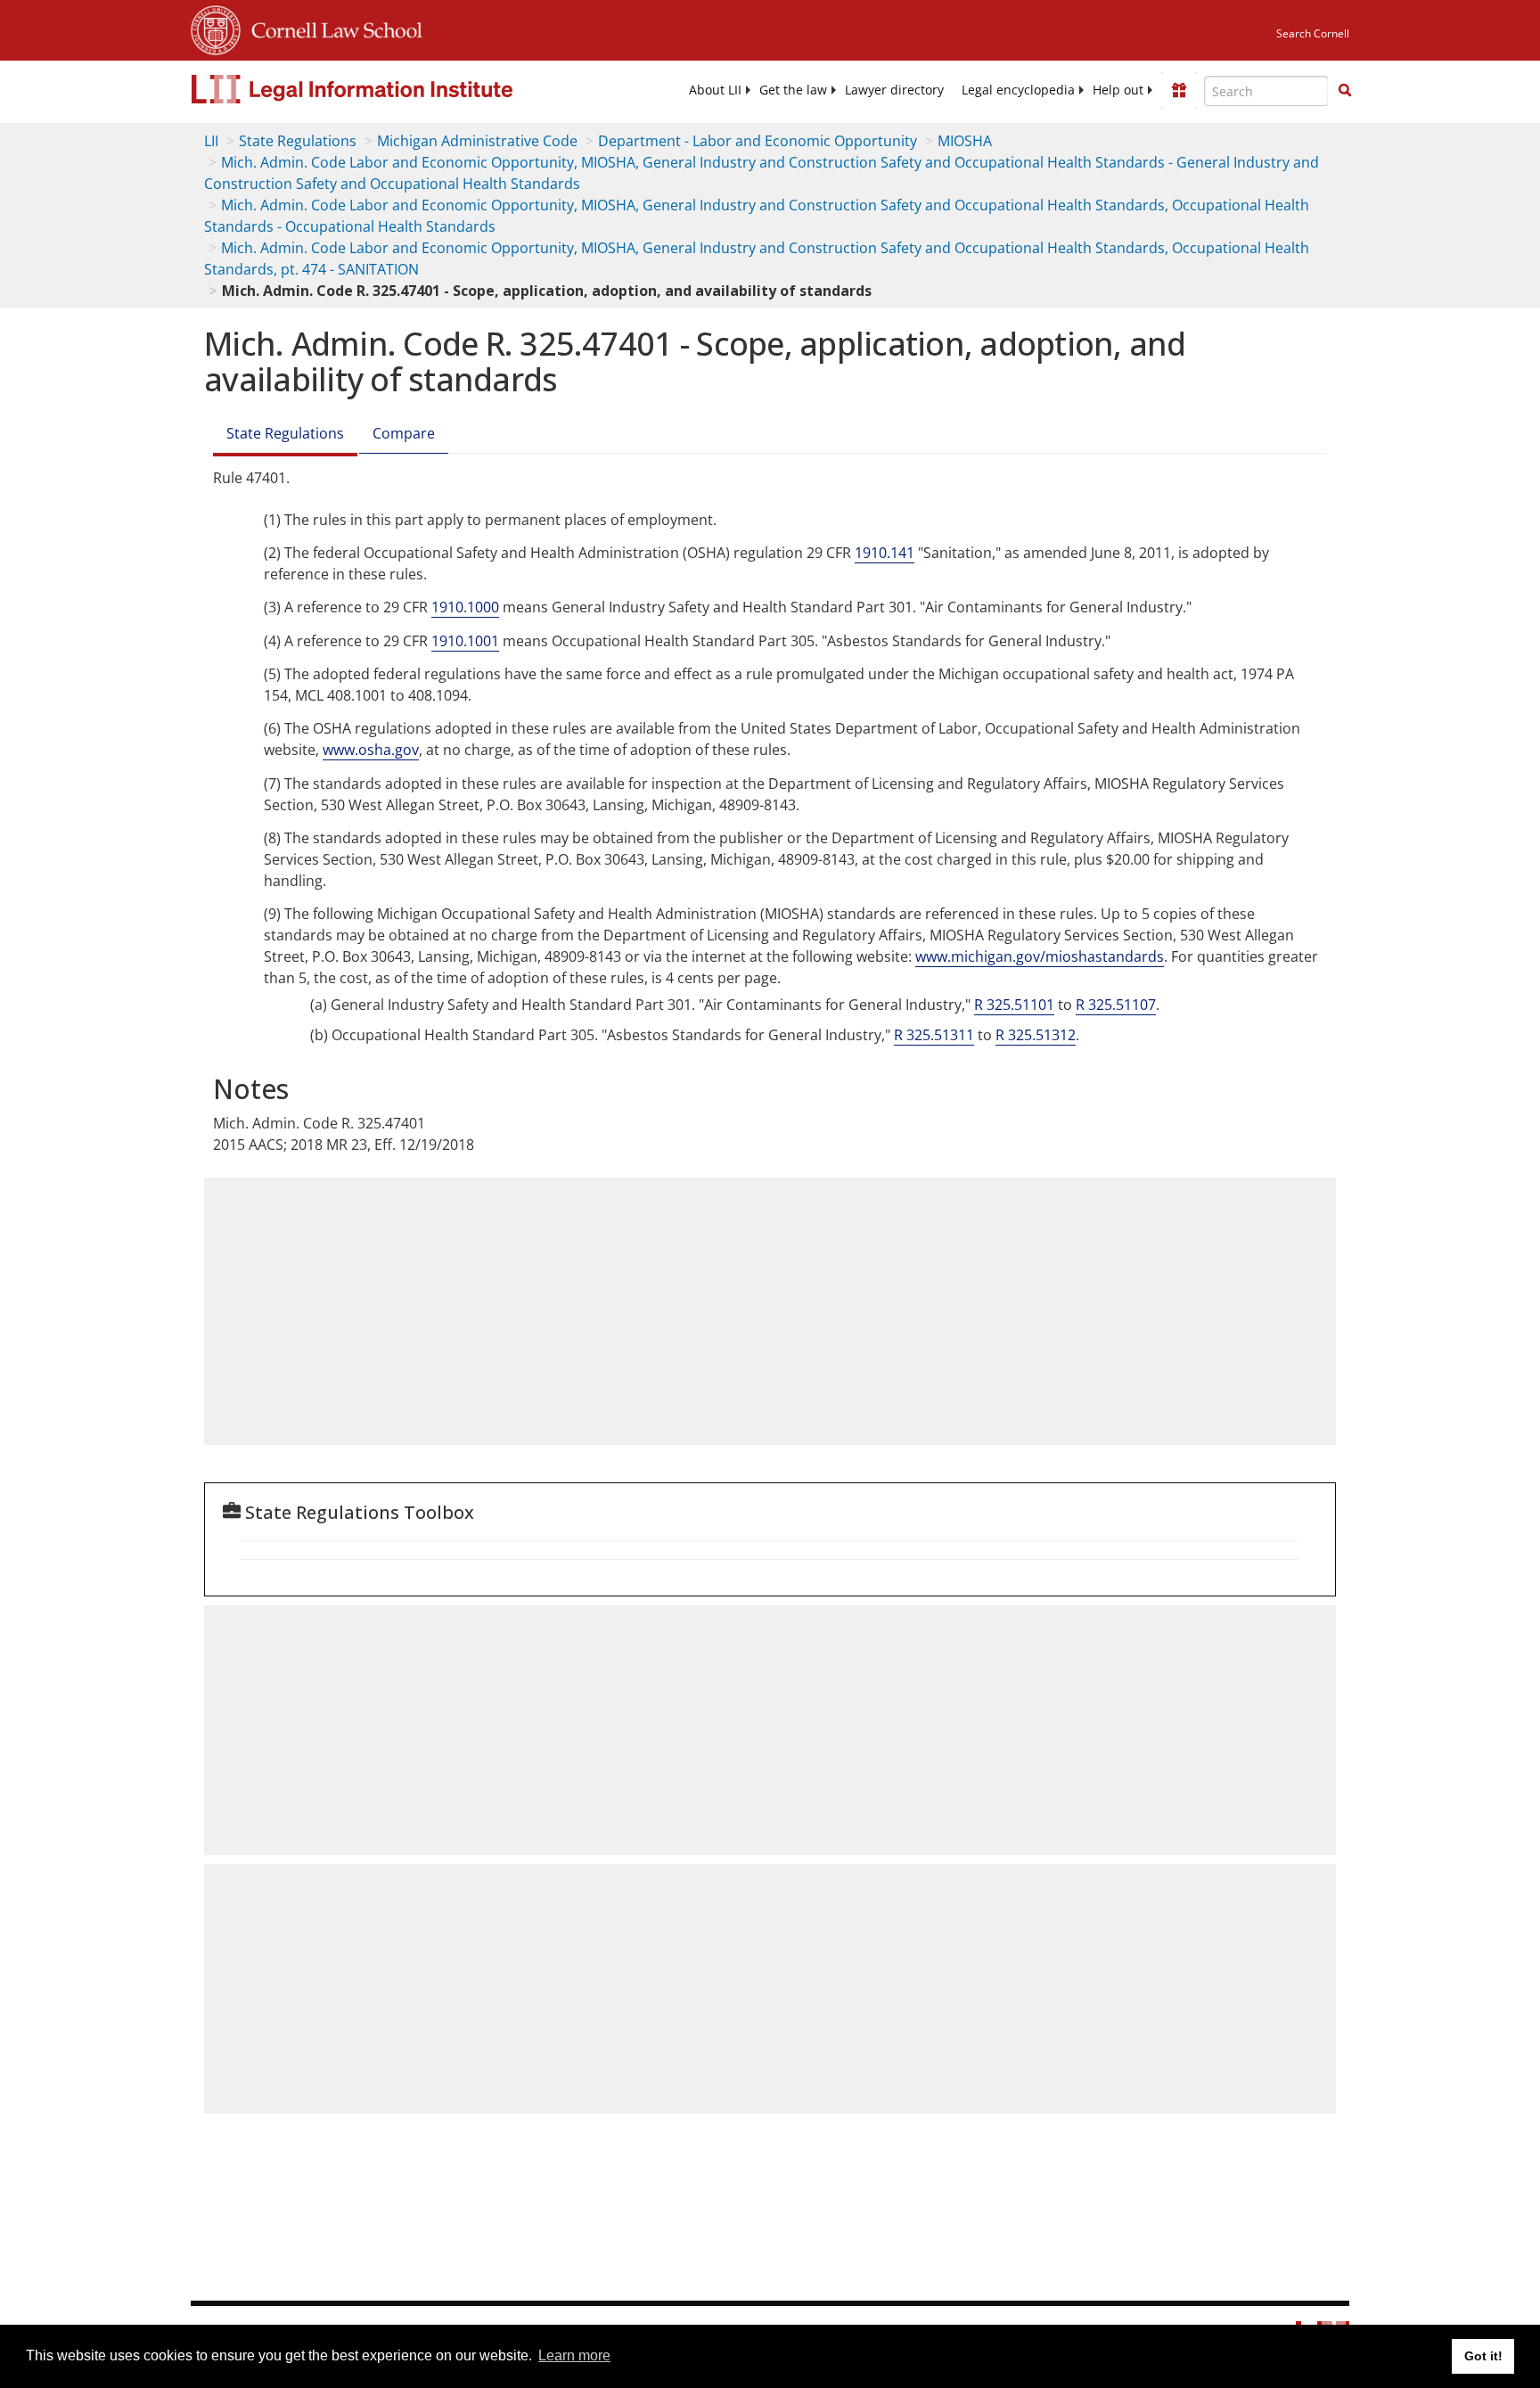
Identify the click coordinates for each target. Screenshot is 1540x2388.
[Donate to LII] (1179, 90)
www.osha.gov (371, 750)
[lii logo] (391, 89)
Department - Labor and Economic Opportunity (758, 141)
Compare (404, 433)
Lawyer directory (894, 90)
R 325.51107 (1116, 1005)
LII (211, 141)
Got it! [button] (1483, 2356)
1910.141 (885, 553)
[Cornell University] (216, 28)
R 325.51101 (1014, 1005)
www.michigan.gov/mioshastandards (1040, 956)
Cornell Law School (332, 28)
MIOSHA (965, 141)
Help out (1118, 90)
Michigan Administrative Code (477, 141)
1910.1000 (465, 607)
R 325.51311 (934, 1035)
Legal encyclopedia (1018, 90)
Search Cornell (1313, 33)
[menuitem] (715, 90)
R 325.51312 (1036, 1035)
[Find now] (1345, 91)
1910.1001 (465, 641)
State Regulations (298, 141)
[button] (1345, 90)
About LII (715, 90)
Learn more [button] (574, 2355)
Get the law (793, 90)
